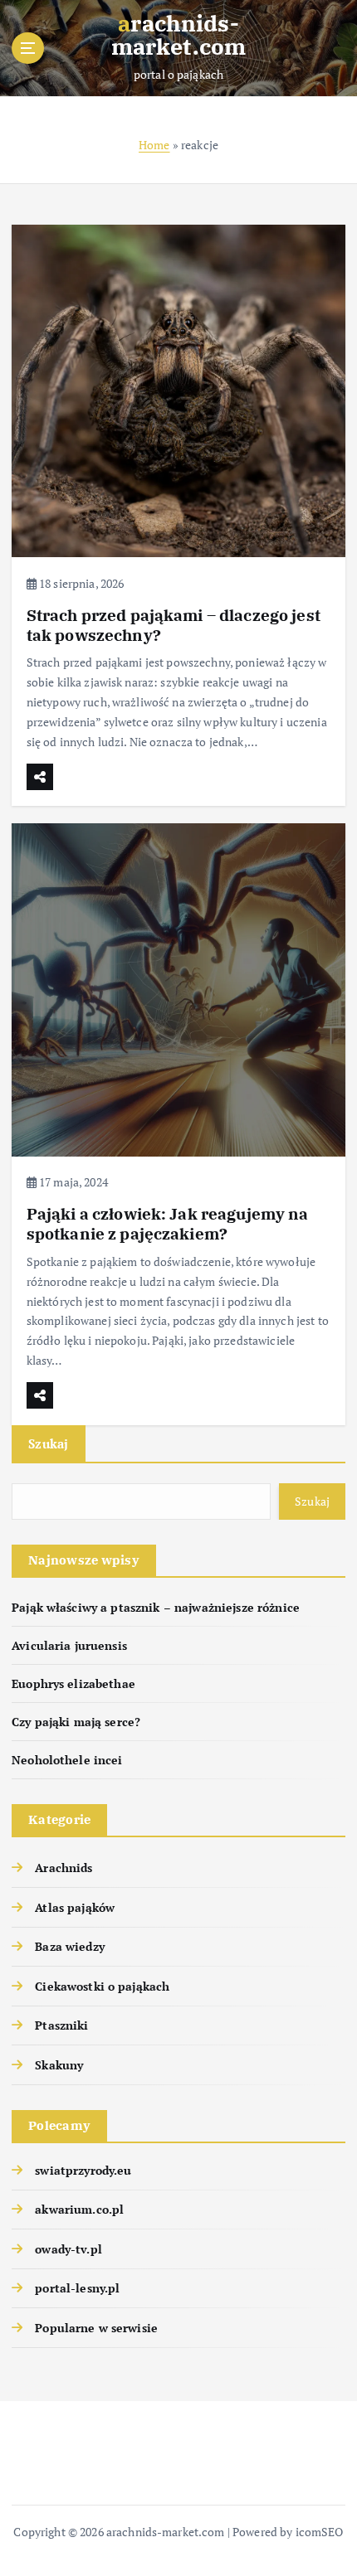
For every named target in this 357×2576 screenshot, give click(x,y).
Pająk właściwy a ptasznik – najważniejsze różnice (156, 1607)
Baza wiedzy (70, 1946)
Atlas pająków (75, 1907)
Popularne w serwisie (96, 2328)
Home (154, 145)
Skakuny (59, 2065)
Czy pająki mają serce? (76, 1722)
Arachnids (64, 1868)
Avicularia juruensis (69, 1645)
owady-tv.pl (68, 2249)
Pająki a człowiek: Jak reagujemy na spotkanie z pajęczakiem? (168, 1223)
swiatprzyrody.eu (83, 2170)
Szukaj (49, 1443)
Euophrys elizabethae (73, 1683)
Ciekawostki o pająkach (102, 1986)
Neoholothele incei (67, 1760)
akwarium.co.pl (79, 2209)
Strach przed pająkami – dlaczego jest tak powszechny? (174, 625)
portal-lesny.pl (77, 2288)
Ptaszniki (61, 2025)
